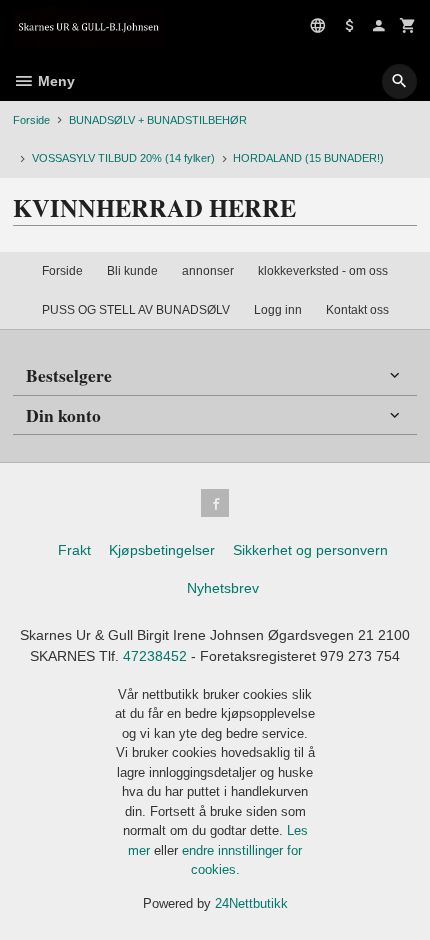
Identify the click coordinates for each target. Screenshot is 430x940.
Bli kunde (132, 271)
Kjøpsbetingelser (162, 550)
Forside (31, 120)
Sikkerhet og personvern (310, 550)
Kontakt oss (357, 310)
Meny (54, 81)
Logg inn (278, 310)
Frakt (74, 550)
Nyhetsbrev (223, 588)
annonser (208, 271)
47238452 (155, 656)
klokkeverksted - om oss (323, 271)
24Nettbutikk (251, 903)
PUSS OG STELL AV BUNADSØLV (136, 310)
